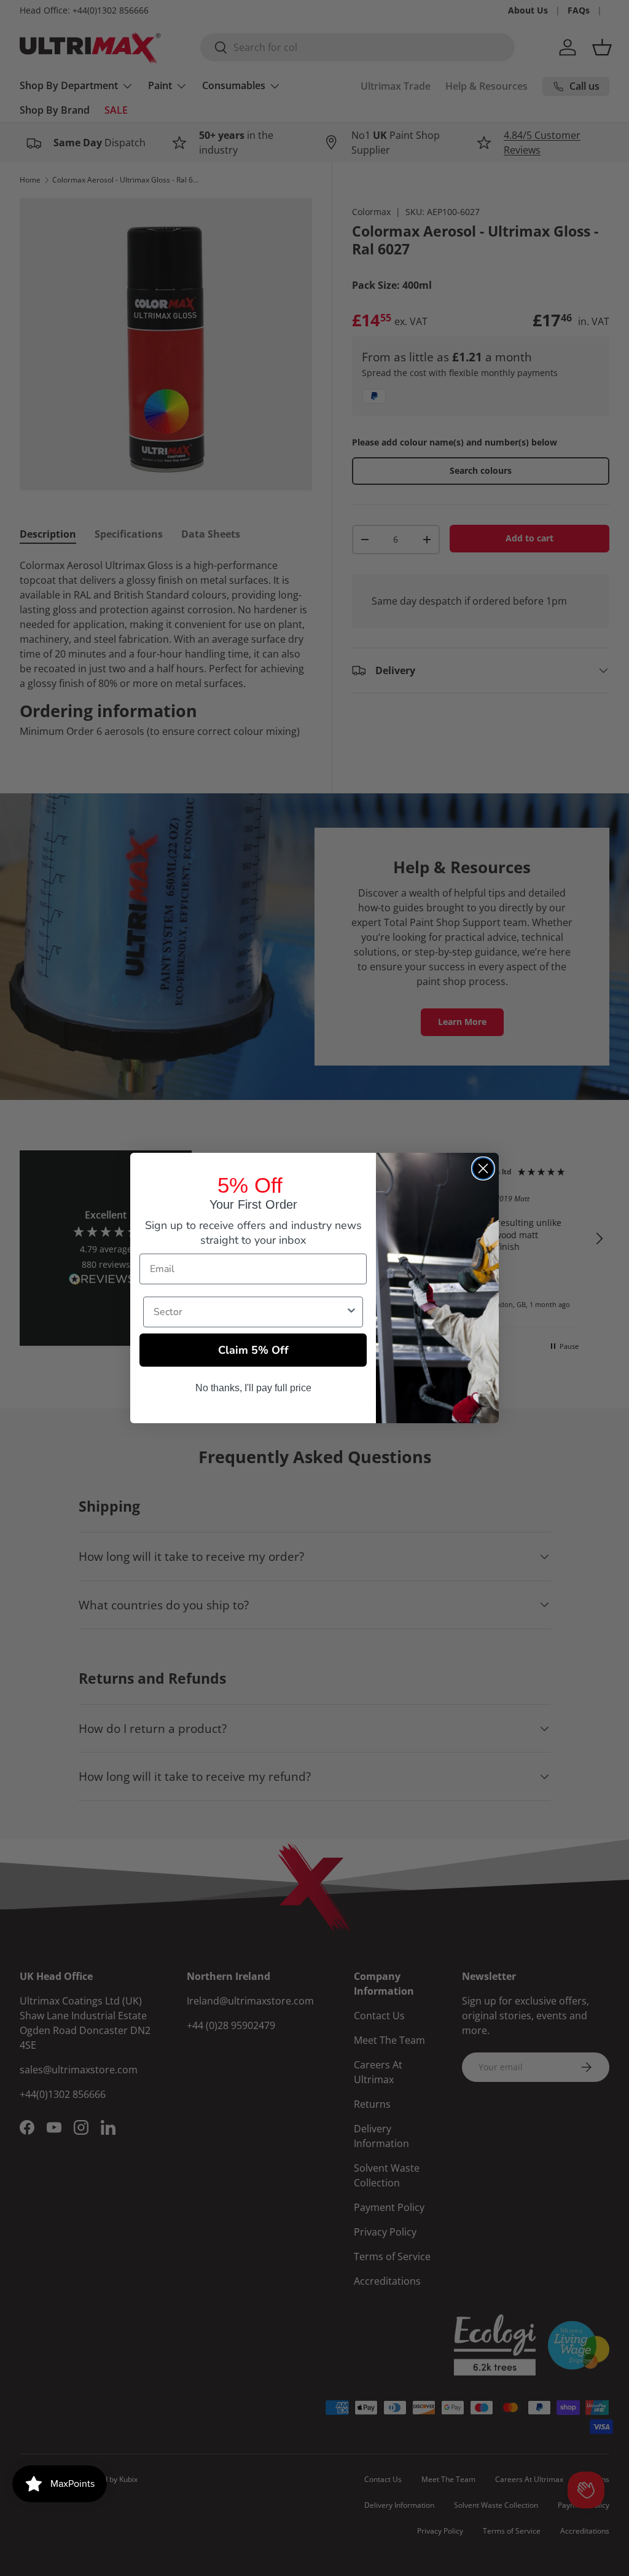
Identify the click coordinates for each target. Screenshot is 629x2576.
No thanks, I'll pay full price (253, 1388)
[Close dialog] (483, 1168)
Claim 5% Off (253, 1350)
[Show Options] (351, 1312)
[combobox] (249, 1312)
